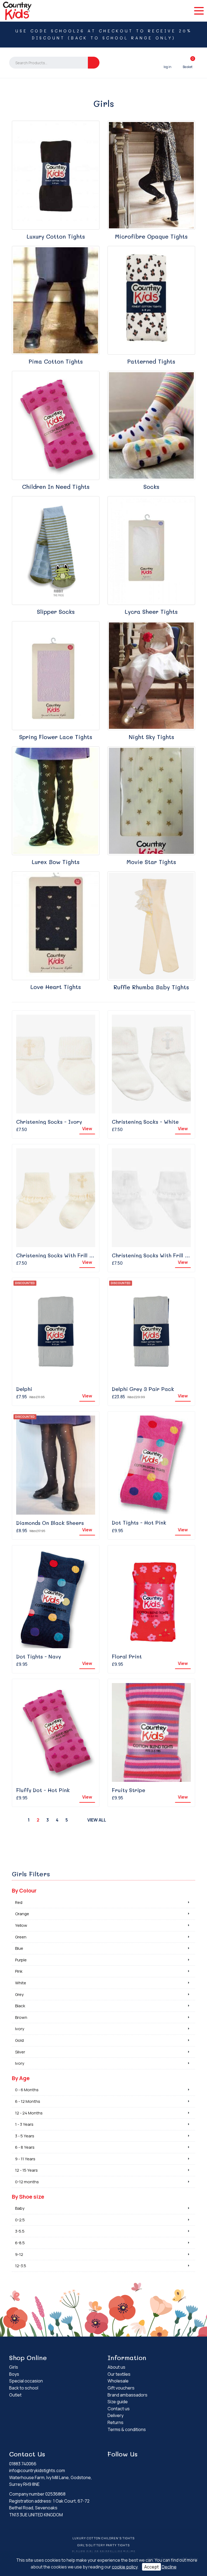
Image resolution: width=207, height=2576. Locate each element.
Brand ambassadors (127, 2395)
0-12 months (27, 2182)
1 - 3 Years (24, 2124)
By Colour (24, 1890)
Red (19, 1902)
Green (21, 1937)
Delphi (24, 1389)
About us (116, 2367)
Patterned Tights (151, 361)
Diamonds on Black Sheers (50, 1523)
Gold (19, 2040)
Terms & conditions (127, 2429)
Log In (168, 63)
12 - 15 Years (26, 2170)
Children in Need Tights (56, 487)
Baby (20, 2208)
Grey (19, 1994)
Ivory (20, 2029)
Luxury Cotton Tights (56, 236)
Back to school (24, 2388)
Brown (21, 2017)
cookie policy (125, 2567)
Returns (115, 2422)
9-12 (19, 2254)
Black (20, 2006)
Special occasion (26, 2381)
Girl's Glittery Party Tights (103, 2545)
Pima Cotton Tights (56, 361)
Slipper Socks (56, 612)
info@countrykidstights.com (37, 2470)
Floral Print (127, 1656)
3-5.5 (20, 2231)
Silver (20, 2052)
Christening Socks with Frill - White (158, 1255)
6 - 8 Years (25, 2147)
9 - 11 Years (25, 2159)
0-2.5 (20, 2220)
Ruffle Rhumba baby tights (151, 987)
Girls (14, 2367)
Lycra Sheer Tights (151, 612)
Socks (151, 487)
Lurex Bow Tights (56, 862)
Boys (14, 2374)
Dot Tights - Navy (39, 1656)
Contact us (119, 2409)
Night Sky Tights (151, 737)
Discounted (25, 1283)
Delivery (115, 2415)
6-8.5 (20, 2243)
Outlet (15, 2395)
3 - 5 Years (25, 2136)
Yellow (21, 1925)
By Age (21, 2078)
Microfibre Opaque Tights (151, 236)
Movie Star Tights (151, 862)
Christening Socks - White (145, 1122)
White (21, 1983)
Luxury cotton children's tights (103, 2538)
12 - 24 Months (29, 2113)
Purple (21, 1960)
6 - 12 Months (28, 2101)
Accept (151, 2567)
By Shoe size (28, 2197)
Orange (22, 1914)
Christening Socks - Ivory (49, 1122)
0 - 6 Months (27, 2090)
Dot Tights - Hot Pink (139, 1523)
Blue (19, 1948)
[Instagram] (157, 2465)
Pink (19, 1971)
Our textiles (119, 2374)
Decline (169, 2567)
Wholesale (118, 2381)
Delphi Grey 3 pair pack (143, 1389)
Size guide (118, 2402)
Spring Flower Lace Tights (56, 737)
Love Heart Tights (56, 987)
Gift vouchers (121, 2388)
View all (97, 1820)
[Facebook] (149, 2465)
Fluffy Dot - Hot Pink (43, 1790)
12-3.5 (21, 2266)
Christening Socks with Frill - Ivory (62, 1255)
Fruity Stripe (129, 1790)
